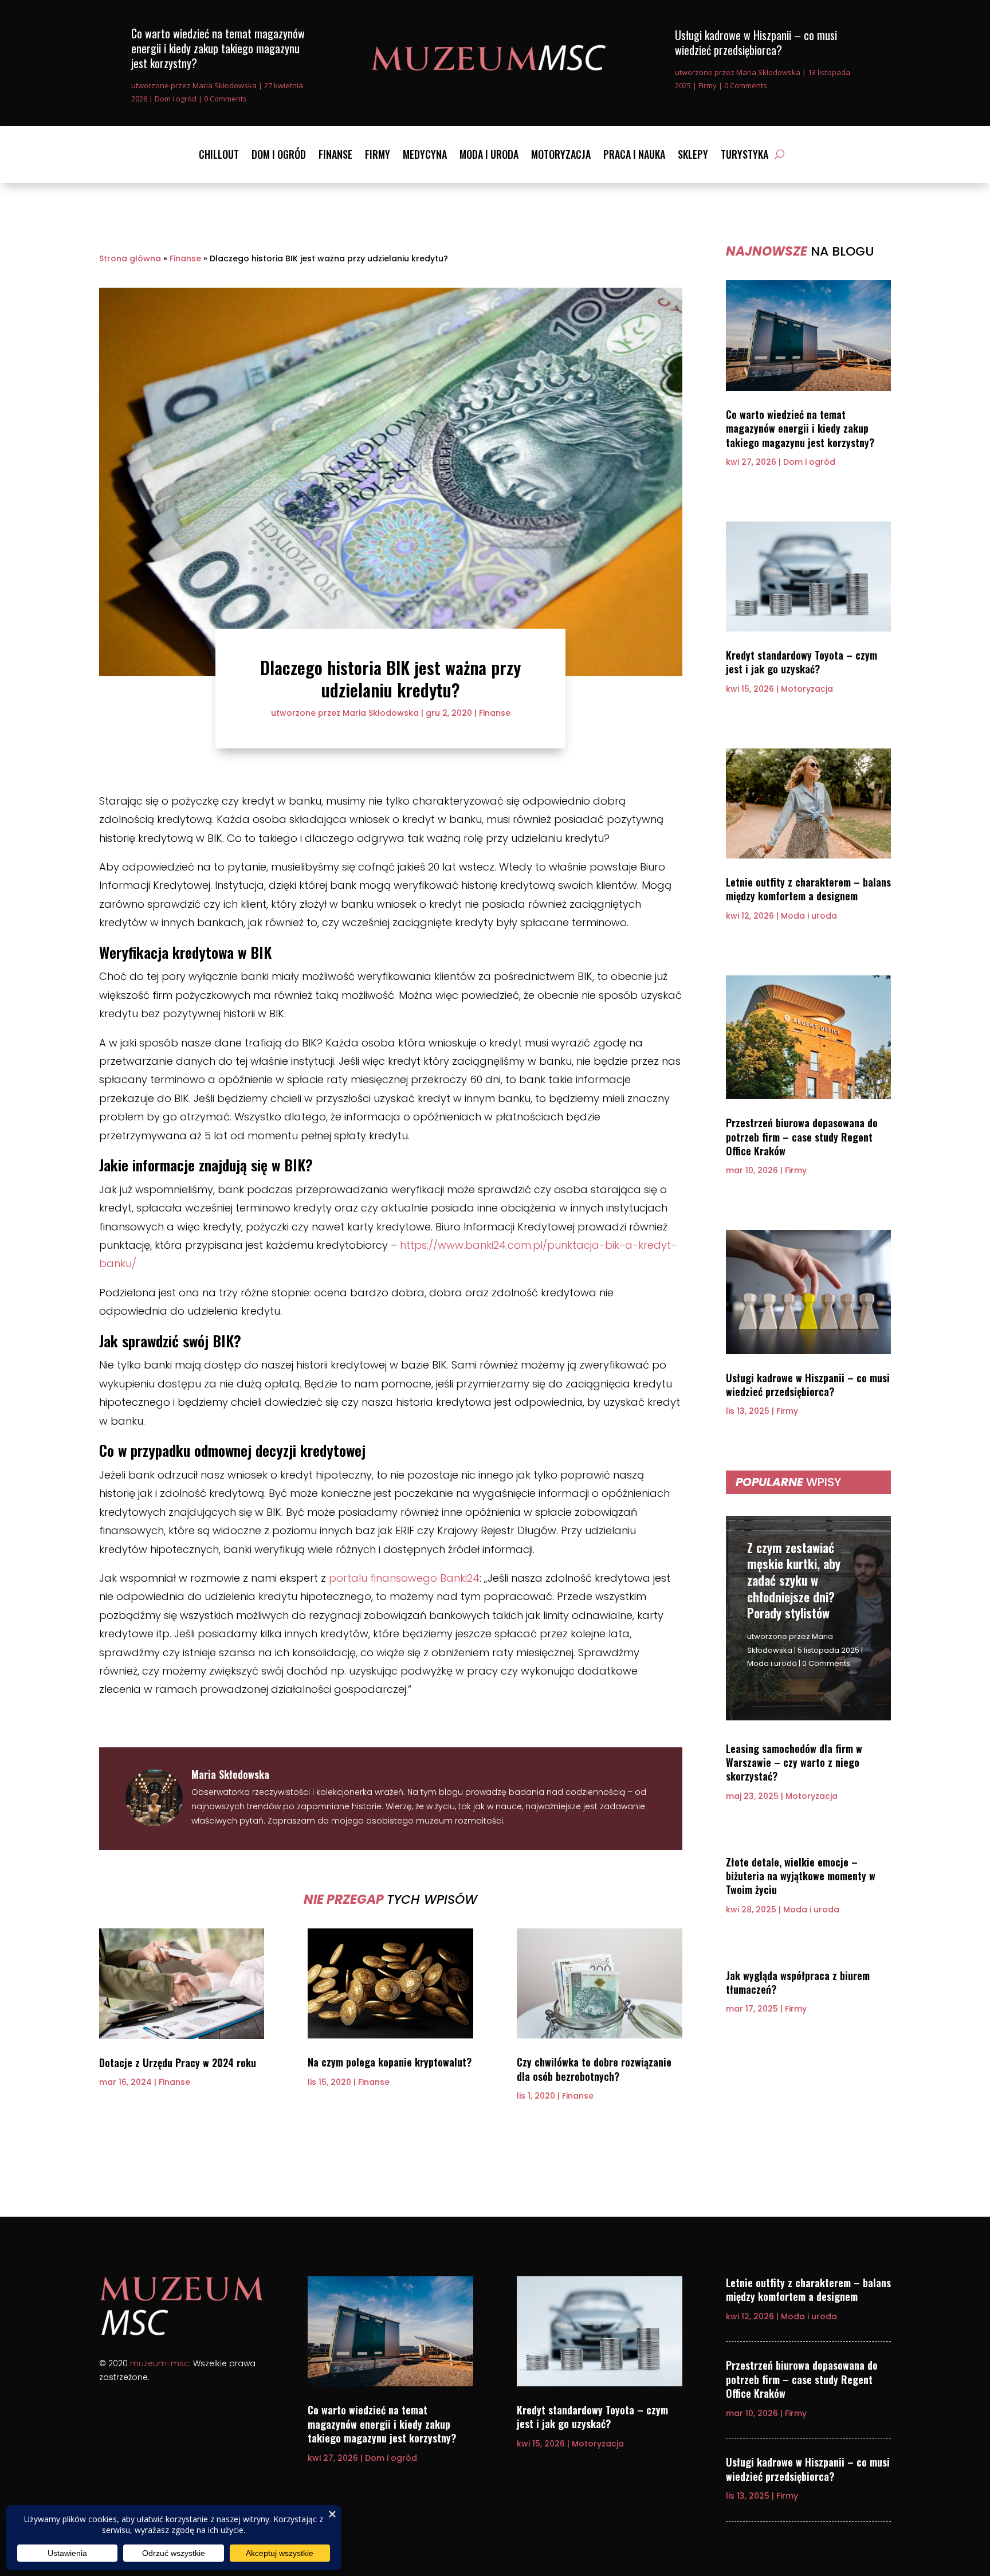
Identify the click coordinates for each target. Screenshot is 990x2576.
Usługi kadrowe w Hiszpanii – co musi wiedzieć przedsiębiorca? (756, 42)
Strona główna (130, 258)
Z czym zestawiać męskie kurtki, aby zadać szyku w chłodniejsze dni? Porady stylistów (794, 1580)
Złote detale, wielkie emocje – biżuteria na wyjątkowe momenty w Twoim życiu (801, 1876)
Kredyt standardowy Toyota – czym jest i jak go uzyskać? (802, 662)
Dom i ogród (176, 99)
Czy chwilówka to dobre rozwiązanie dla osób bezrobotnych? (594, 2069)
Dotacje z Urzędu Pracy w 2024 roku (178, 2063)
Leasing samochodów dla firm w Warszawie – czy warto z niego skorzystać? (794, 1763)
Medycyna (425, 156)
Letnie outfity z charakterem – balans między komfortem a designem (808, 889)
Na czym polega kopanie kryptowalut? (390, 2062)
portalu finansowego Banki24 (404, 1578)
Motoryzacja (561, 156)
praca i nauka (634, 156)
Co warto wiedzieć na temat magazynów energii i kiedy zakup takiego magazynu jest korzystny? (218, 48)
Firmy (708, 85)
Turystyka (745, 156)
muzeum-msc (160, 2363)
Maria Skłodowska (225, 85)
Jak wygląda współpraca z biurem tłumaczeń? (798, 1982)
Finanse (335, 156)
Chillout (219, 156)
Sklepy (693, 156)
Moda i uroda (489, 156)
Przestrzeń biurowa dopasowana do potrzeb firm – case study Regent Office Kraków (802, 1137)
